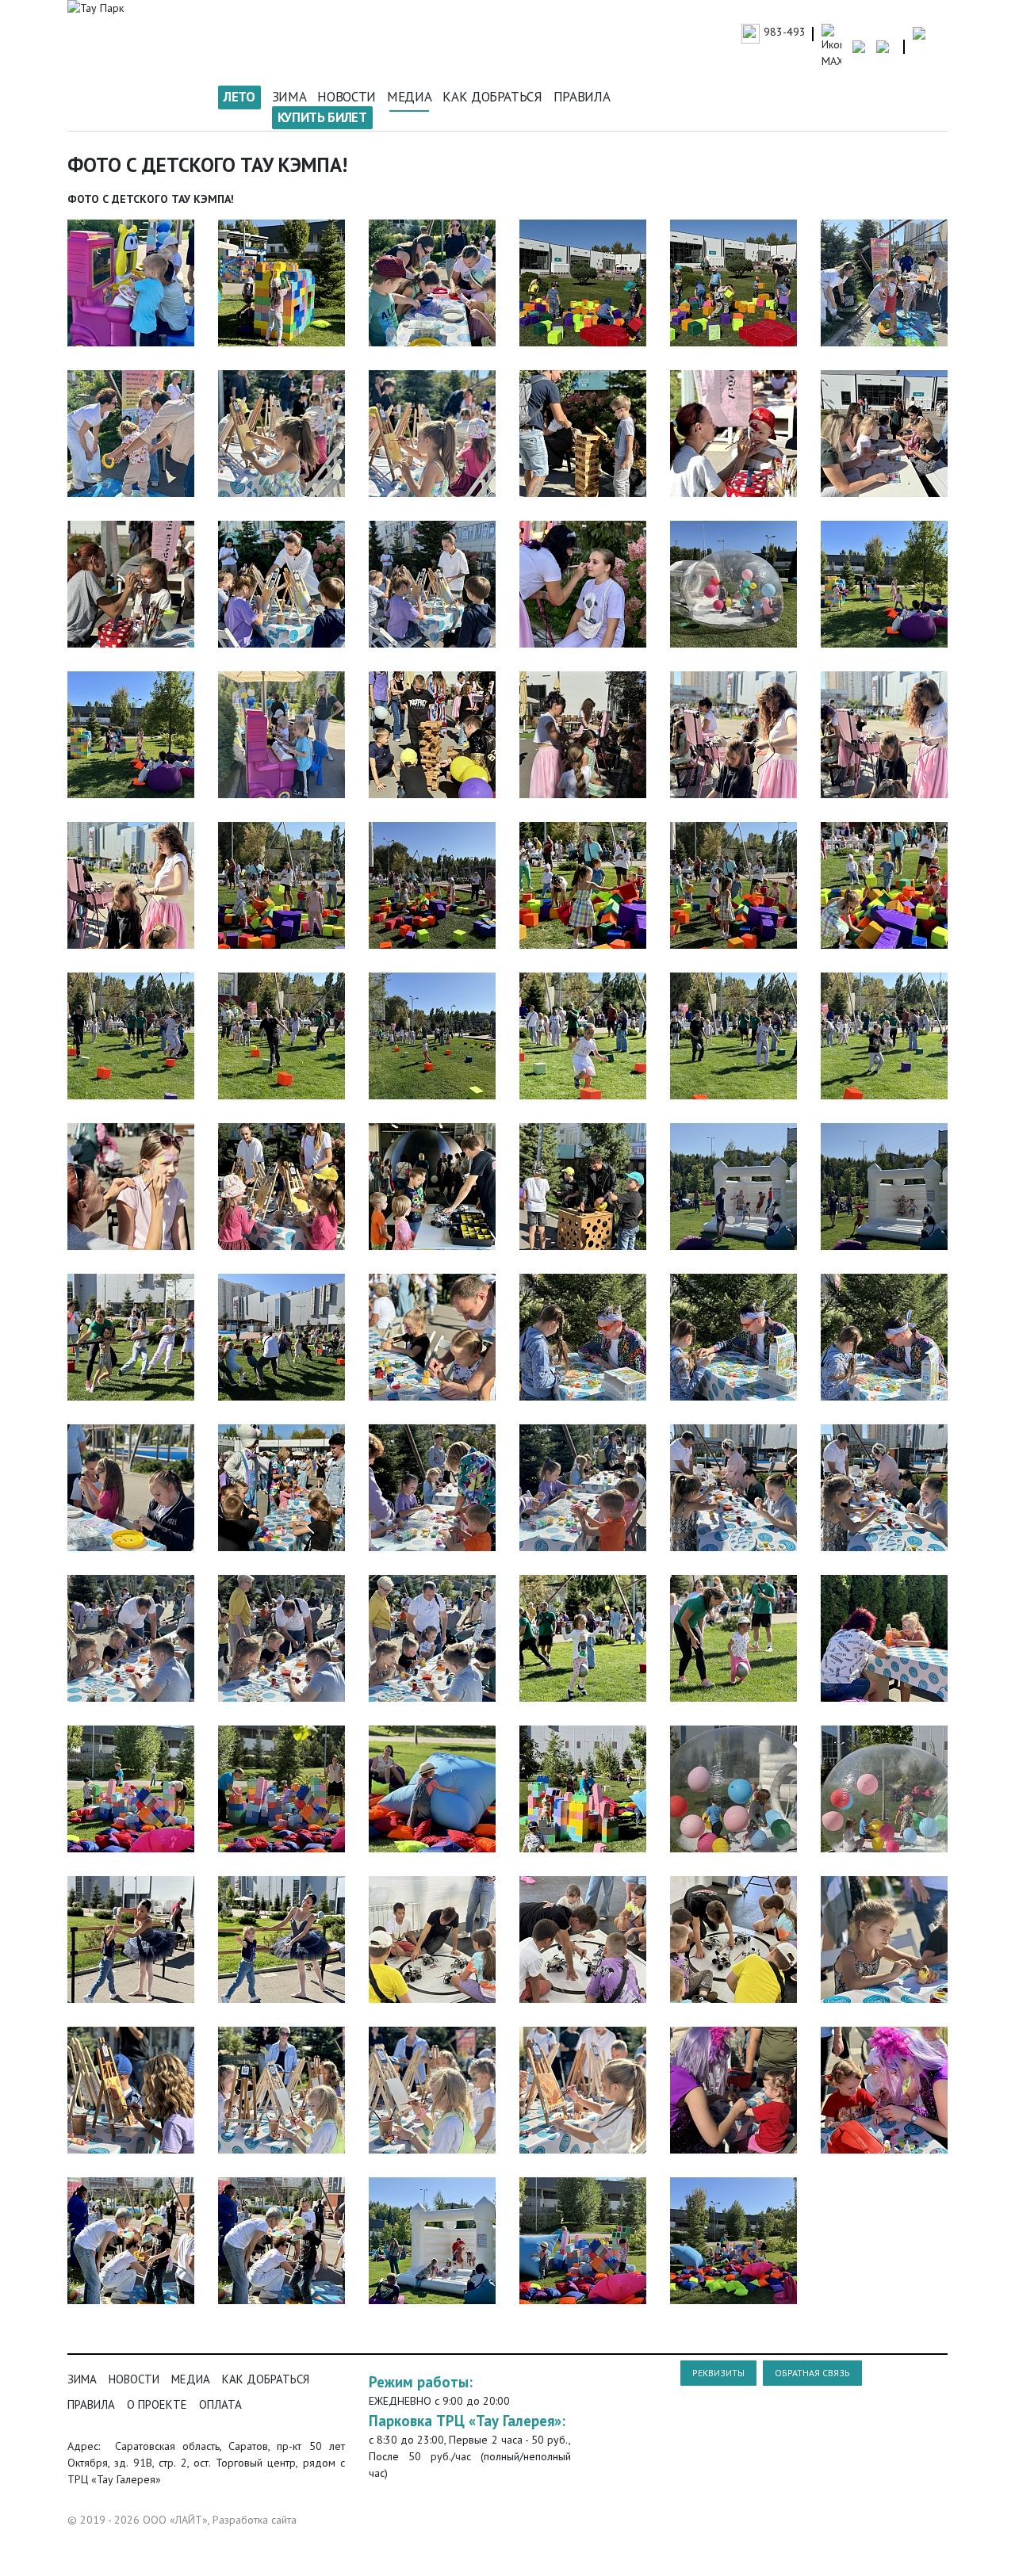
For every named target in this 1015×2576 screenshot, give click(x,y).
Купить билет (322, 117)
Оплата (220, 2404)
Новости (347, 97)
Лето (239, 97)
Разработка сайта (255, 2520)
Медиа (409, 97)
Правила (582, 97)
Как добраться (492, 97)
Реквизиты (718, 2373)
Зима (289, 97)
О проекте (157, 2404)
